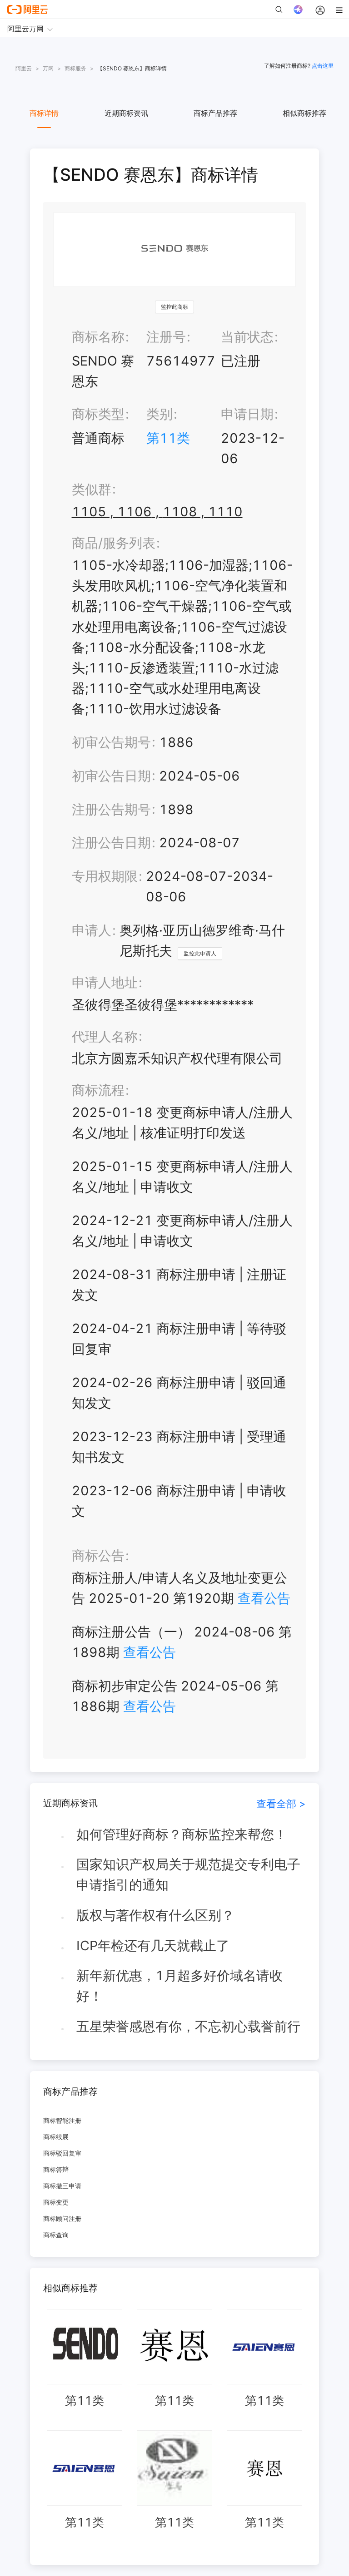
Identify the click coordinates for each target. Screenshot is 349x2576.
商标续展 (56, 2137)
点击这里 (323, 66)
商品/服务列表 (114, 543)
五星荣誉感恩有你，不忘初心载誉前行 (188, 2026)
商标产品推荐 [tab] (215, 113)
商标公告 (98, 1555)
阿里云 (24, 68)
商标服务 (75, 68)
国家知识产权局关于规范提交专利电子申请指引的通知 (188, 1874)
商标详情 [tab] (44, 113)
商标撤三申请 (62, 2186)
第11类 (168, 438)
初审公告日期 (111, 776)
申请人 (92, 930)
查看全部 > (281, 1803)
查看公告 (264, 1598)
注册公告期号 (111, 809)
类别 (160, 414)
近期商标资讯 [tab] (126, 113)
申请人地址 (105, 982)
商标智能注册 (62, 2120)
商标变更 (56, 2202)
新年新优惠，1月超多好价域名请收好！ (179, 1986)
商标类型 (98, 414)
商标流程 (98, 1090)
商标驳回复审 (62, 2153)
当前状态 (247, 337)
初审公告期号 (111, 742)
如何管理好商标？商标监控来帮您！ (182, 1834)
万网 (48, 68)
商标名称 (98, 337)
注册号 (166, 337)
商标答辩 (56, 2169)
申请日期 (247, 414)
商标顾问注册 (62, 2218)
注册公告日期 (111, 843)
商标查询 (56, 2235)
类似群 (92, 489)
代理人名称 (105, 1036)
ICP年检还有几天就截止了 (153, 1946)
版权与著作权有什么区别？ (155, 1915)
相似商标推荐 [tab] (304, 113)
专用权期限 (105, 876)
